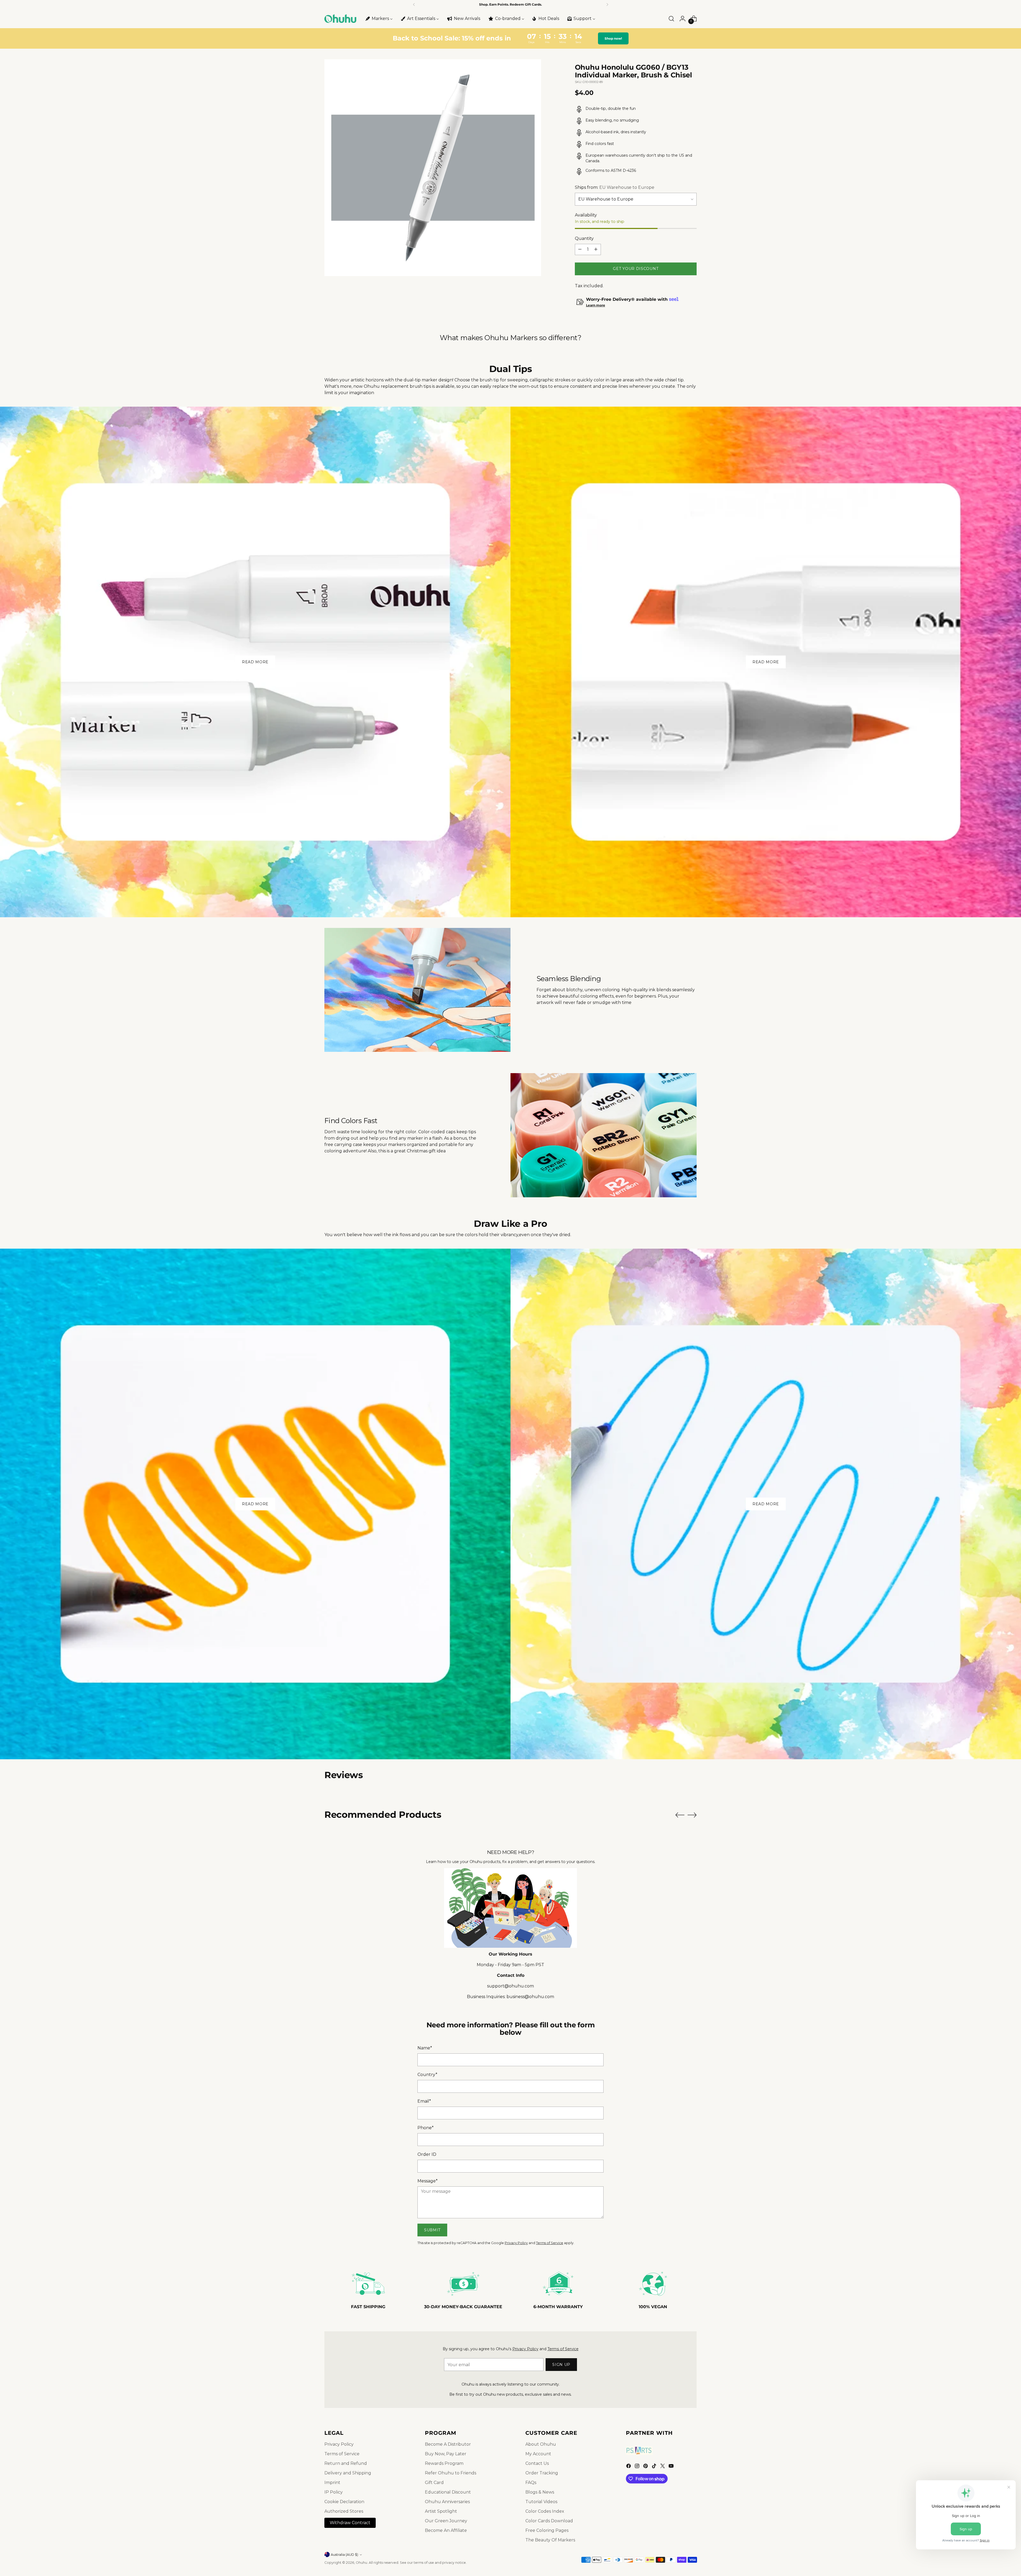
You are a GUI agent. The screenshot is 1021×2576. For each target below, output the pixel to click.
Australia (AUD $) (344, 2555)
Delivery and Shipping (348, 2473)
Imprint (332, 2483)
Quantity (584, 238)
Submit (432, 2230)
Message (428, 2181)
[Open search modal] (671, 19)
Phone (426, 2128)
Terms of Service (550, 2243)
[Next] (607, 5)
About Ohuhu (541, 2444)
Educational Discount (448, 2492)
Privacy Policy (516, 2243)
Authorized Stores (344, 2511)
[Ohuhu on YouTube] (672, 2467)
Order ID (427, 2154)
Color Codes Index (545, 2511)
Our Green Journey (446, 2521)
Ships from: (615, 187)
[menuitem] (379, 19)
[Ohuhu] (340, 19)
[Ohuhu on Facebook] (629, 2467)
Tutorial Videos (541, 2502)
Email (424, 2101)
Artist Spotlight (441, 2511)
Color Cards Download (549, 2521)
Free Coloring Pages (547, 2530)
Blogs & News (540, 2492)
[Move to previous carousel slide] (680, 1815)
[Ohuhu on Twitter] (663, 2467)
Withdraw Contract (350, 2523)
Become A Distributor (448, 2444)
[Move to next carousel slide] (692, 1815)
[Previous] (414, 5)
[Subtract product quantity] (580, 249)
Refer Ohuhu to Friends (451, 2473)
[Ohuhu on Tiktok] (655, 2467)
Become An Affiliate (446, 2530)
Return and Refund (346, 2463)
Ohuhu (361, 2563)
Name (425, 2048)
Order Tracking (542, 2473)
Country (427, 2075)
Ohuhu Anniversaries (447, 2502)
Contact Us (537, 2463)
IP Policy (334, 2492)
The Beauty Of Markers (550, 2540)
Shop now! (614, 38)
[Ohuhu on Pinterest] (646, 2467)
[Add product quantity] (596, 249)
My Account (538, 2454)
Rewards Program (444, 2463)
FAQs (531, 2483)
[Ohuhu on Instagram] (638, 2467)
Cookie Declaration (344, 2502)
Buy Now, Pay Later (446, 2454)
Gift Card (434, 2483)
